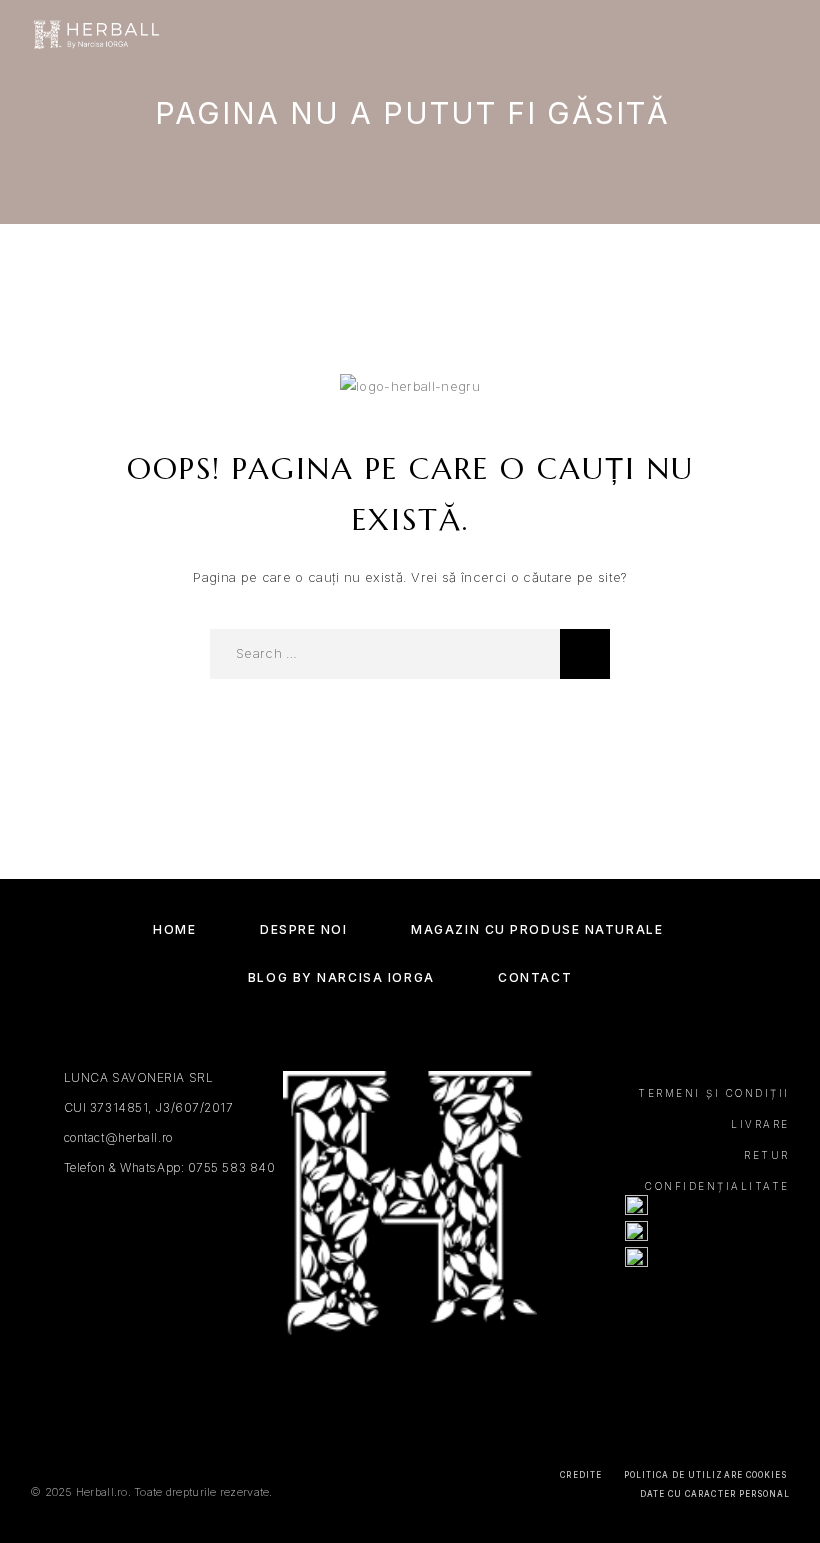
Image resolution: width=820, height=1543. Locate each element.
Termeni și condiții (714, 1093)
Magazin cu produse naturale (537, 929)
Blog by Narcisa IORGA (341, 977)
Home (174, 929)
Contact (535, 977)
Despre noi (304, 929)
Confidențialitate (717, 1186)
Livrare (760, 1124)
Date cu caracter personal (715, 1494)
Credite (580, 1475)
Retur (767, 1155)
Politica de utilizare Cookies (705, 1475)
